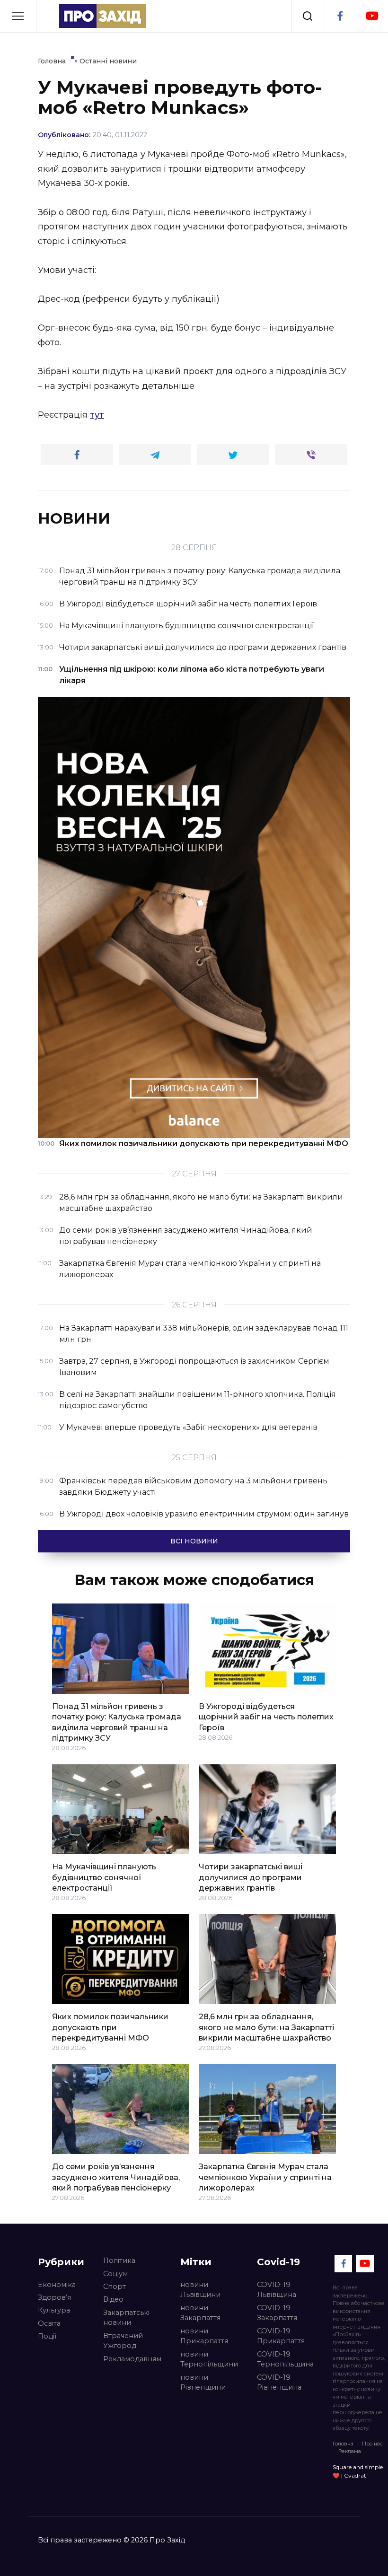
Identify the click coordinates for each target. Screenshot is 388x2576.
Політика (119, 2261)
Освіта (49, 2323)
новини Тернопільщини (209, 2359)
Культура (54, 2310)
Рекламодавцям (132, 2359)
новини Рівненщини (203, 2383)
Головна (343, 2444)
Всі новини (194, 1541)
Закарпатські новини (126, 2318)
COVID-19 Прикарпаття (281, 2336)
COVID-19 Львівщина (277, 2290)
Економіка (57, 2285)
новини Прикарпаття (204, 2336)
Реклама (350, 2451)
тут (97, 415)
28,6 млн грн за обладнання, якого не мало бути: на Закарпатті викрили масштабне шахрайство (266, 2027)
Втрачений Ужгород (123, 2341)
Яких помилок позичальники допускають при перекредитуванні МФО (110, 2027)
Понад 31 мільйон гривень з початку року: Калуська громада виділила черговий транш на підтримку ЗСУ (117, 1722)
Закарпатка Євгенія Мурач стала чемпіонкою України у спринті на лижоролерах (265, 2177)
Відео (113, 2299)
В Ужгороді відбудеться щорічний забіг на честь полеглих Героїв (266, 1717)
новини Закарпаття (200, 2313)
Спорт (115, 2287)
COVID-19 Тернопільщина (285, 2359)
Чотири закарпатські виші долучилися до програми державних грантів (251, 1877)
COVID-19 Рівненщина (279, 2383)
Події (47, 2336)
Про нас (372, 2444)
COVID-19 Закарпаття (277, 2313)
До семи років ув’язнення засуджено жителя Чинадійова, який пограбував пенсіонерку (116, 2177)
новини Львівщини (200, 2290)
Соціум (115, 2274)
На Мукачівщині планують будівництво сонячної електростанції (104, 1877)
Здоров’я (54, 2297)
